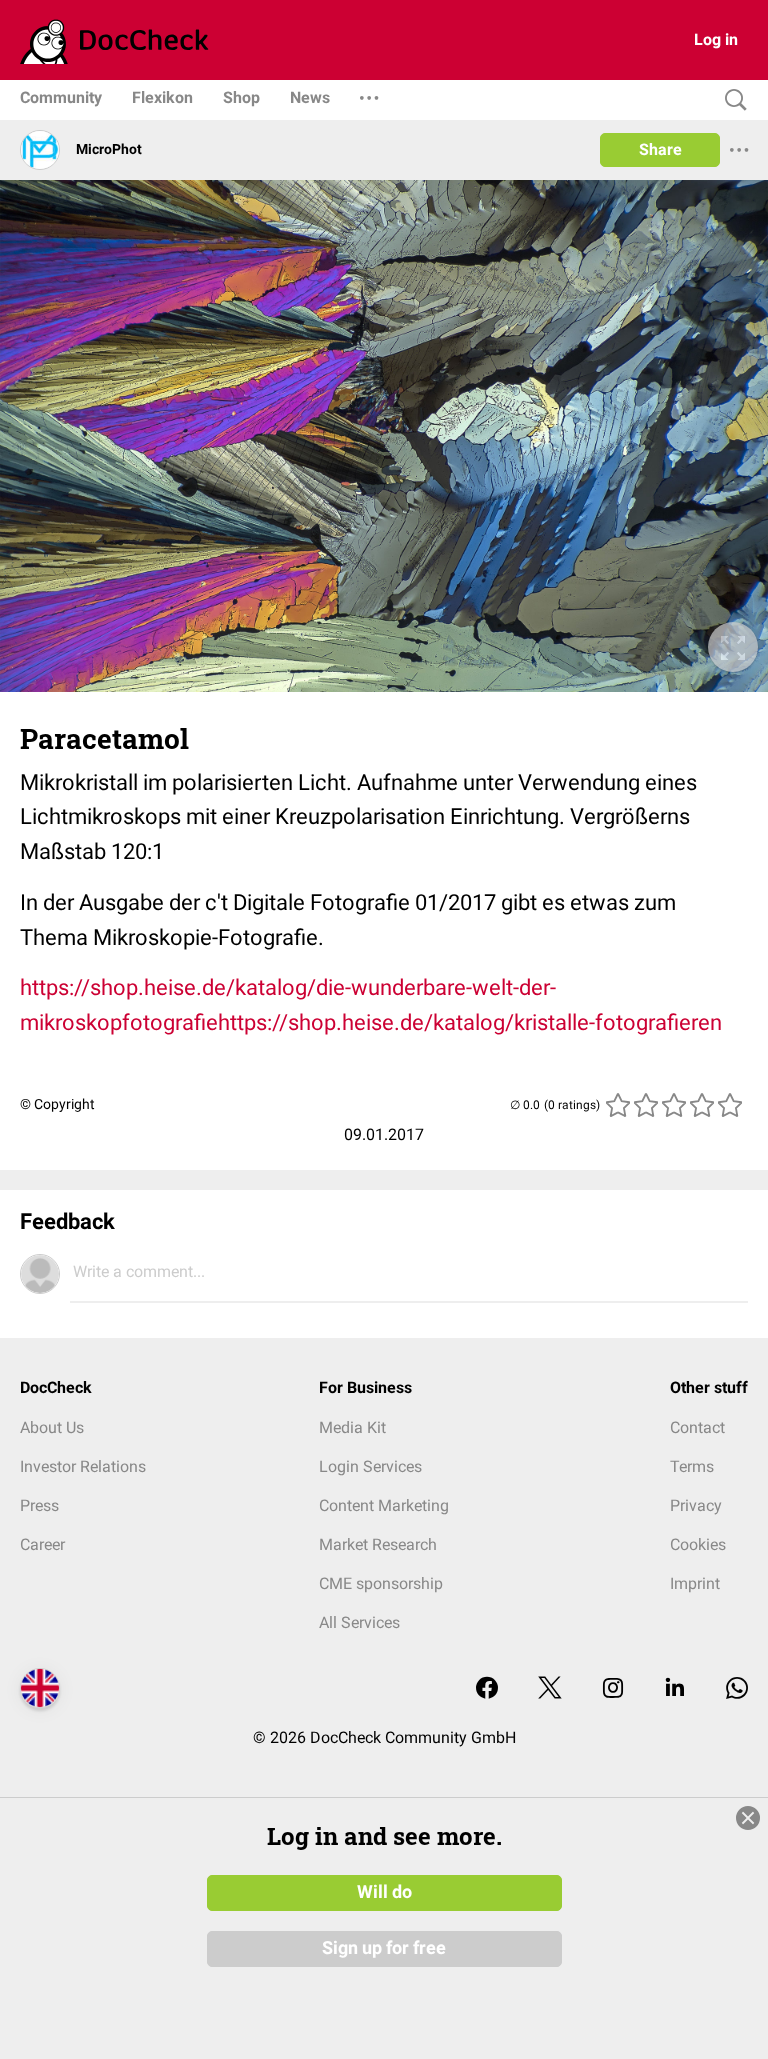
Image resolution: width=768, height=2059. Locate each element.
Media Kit (352, 1427)
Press (39, 1505)
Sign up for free (384, 1948)
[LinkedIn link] (675, 1689)
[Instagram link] (613, 1689)
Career (42, 1544)
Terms (692, 1466)
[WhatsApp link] (737, 1689)
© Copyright (57, 1104)
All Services (359, 1622)
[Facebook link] (487, 1689)
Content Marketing (384, 1505)
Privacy (696, 1505)
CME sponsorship (381, 1583)
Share (660, 149)
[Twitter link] (550, 1689)
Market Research (378, 1544)
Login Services (370, 1466)
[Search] (731, 100)
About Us (52, 1427)
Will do (384, 1892)
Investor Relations (83, 1466)
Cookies (698, 1544)
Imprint (695, 1583)
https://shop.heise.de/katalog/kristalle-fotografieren (470, 1022)
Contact (697, 1427)
